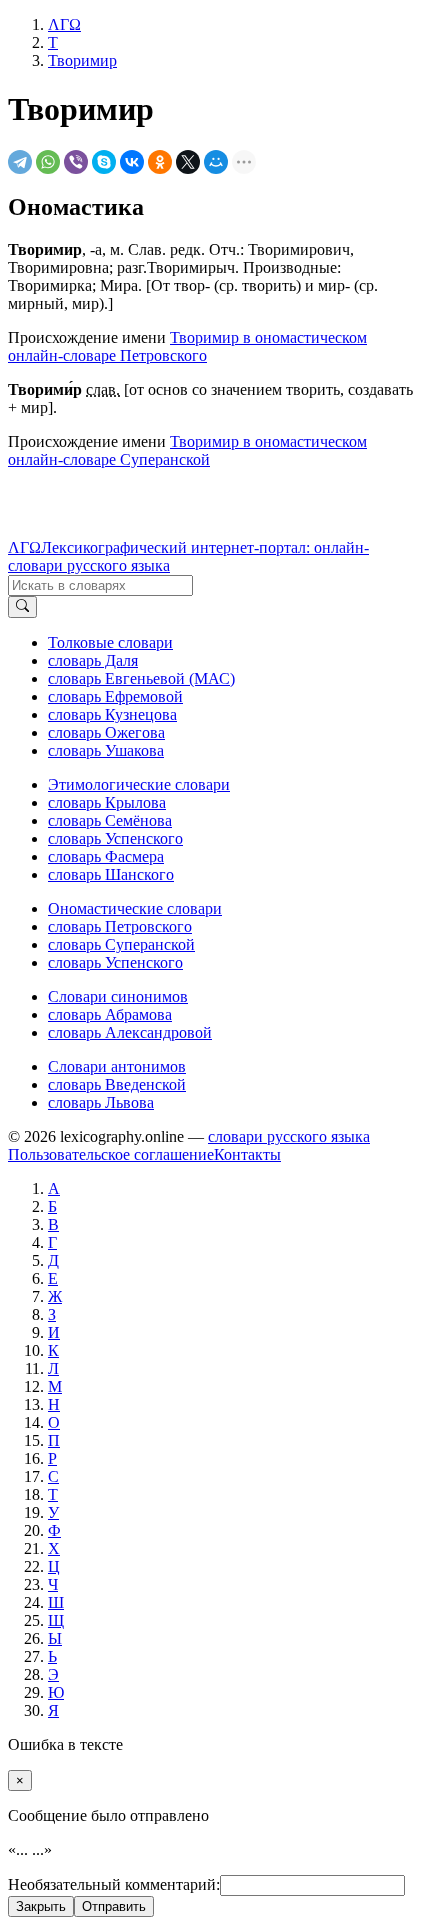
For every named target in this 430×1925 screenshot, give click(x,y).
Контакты (247, 1154)
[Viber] (76, 162)
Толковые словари (110, 642)
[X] (188, 162)
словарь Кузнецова (112, 714)
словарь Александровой (130, 1032)
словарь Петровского (120, 926)
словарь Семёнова (110, 820)
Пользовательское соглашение (111, 1154)
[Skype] (104, 162)
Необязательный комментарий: (114, 1884)
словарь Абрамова (110, 1014)
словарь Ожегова (106, 732)
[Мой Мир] (216, 162)
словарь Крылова (107, 802)
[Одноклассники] (160, 162)
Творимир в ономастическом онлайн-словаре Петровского (187, 346)
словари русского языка (289, 1136)
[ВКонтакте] (132, 162)
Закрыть (41, 1906)
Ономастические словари (135, 908)
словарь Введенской (117, 1084)
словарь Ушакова (106, 750)
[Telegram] (20, 162)
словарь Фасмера (106, 856)
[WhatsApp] (48, 162)
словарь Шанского (111, 874)
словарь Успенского (115, 838)
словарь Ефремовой (115, 696)
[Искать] (22, 607)
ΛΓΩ (24, 547)
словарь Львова (101, 1102)
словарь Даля (93, 660)
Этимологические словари (139, 784)
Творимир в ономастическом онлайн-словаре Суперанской (187, 450)
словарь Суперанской (121, 944)
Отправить (114, 1906)
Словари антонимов (117, 1066)
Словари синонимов (118, 996)
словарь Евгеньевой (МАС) (141, 678)
